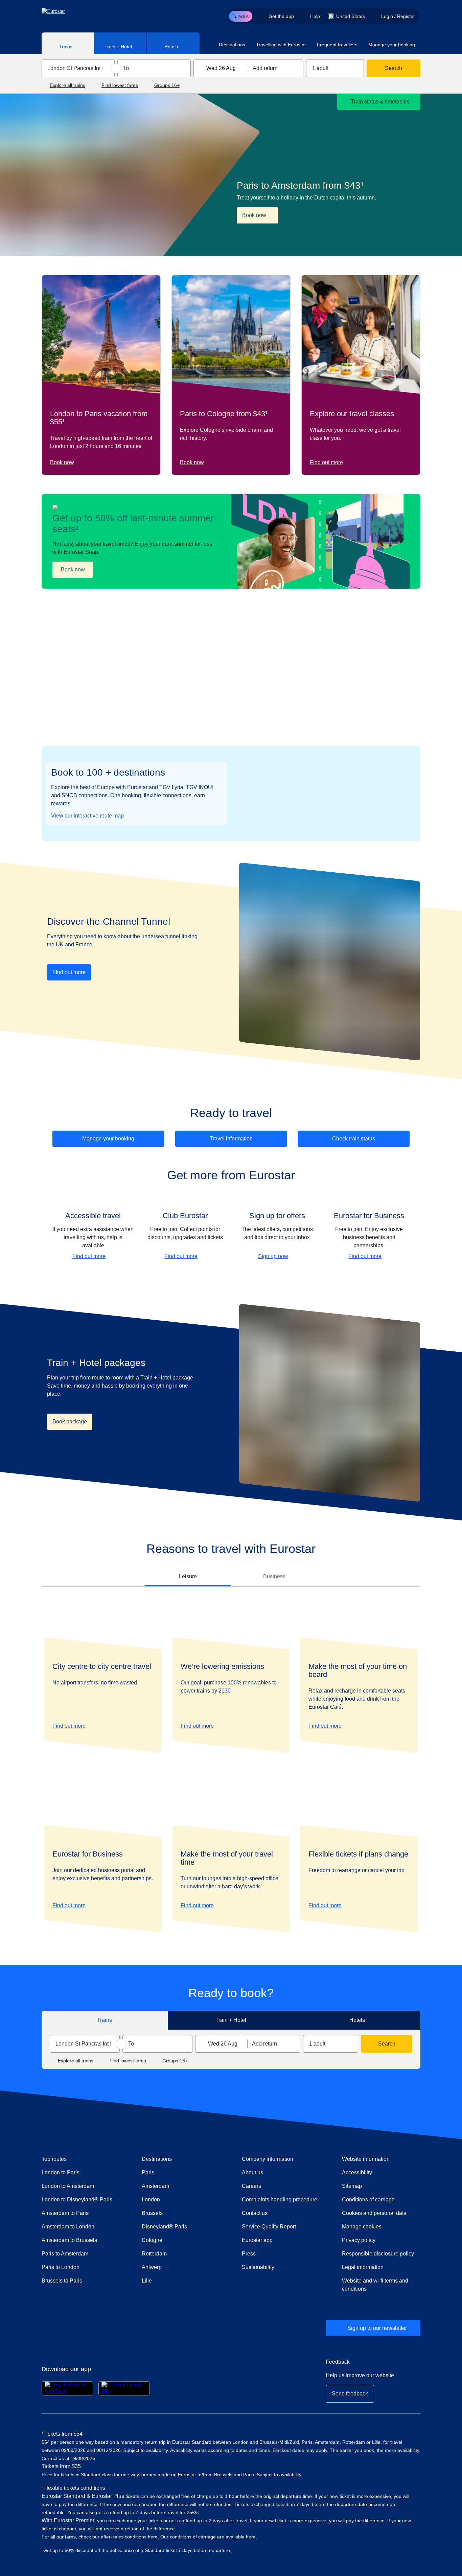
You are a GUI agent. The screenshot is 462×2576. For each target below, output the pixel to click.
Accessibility (357, 2172)
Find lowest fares (120, 85)
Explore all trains (67, 85)
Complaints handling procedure (281, 2199)
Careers (251, 2186)
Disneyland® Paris (164, 2227)
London (151, 2200)
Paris (148, 2172)
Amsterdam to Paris (65, 2213)
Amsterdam (155, 2186)
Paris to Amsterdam (65, 2254)
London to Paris (61, 2172)
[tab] (68, 43)
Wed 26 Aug (221, 68)
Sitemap (352, 2186)
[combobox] (78, 68)
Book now (62, 462)
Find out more (326, 462)
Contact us (255, 2213)
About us (252, 2172)
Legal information (363, 2267)
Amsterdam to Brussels (69, 2240)
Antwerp (152, 2267)
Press (273, 2253)
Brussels (152, 2213)
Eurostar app (257, 2240)
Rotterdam (154, 2254)
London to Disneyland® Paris (77, 2200)
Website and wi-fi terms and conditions (375, 2285)
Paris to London (61, 2267)
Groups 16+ (167, 85)
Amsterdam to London (68, 2227)
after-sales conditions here (129, 2537)
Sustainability (258, 2267)
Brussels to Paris (62, 2281)
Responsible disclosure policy (378, 2254)
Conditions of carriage (368, 2200)
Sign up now (273, 1256)
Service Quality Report (269, 2227)
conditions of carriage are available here (213, 2537)
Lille (147, 2281)
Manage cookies (362, 2227)
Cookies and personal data (374, 2213)
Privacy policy (359, 2240)
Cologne (152, 2240)
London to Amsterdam (68, 2186)
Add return (265, 68)
